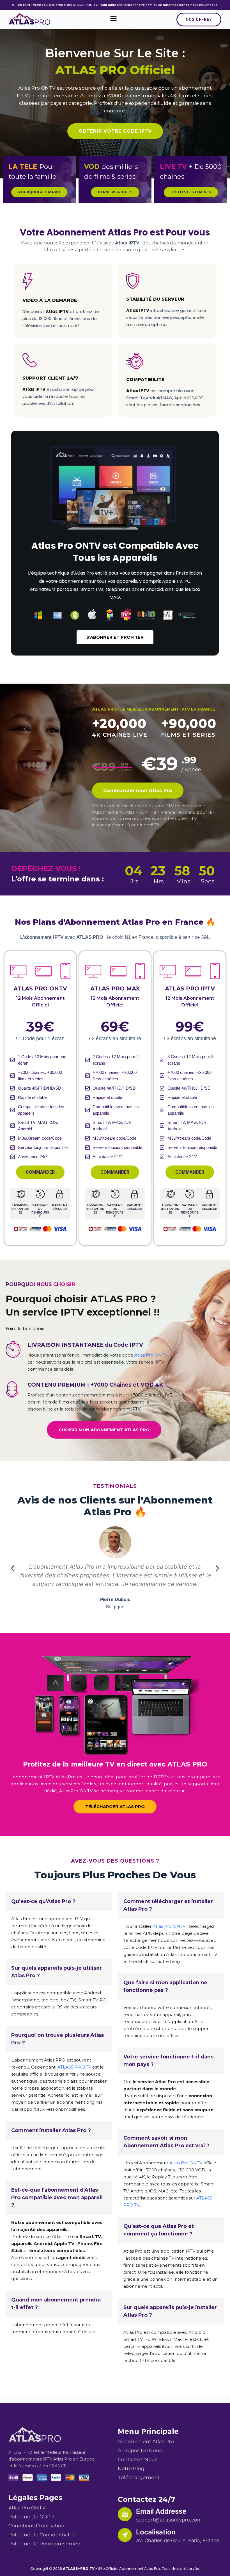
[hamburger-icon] (113, 19)
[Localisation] (125, 2535)
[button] (13, 1568)
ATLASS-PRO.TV (74, 2067)
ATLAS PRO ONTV (40, 988)
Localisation (156, 2532)
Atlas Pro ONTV (37, 88)
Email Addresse (161, 2511)
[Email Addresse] (125, 2514)
